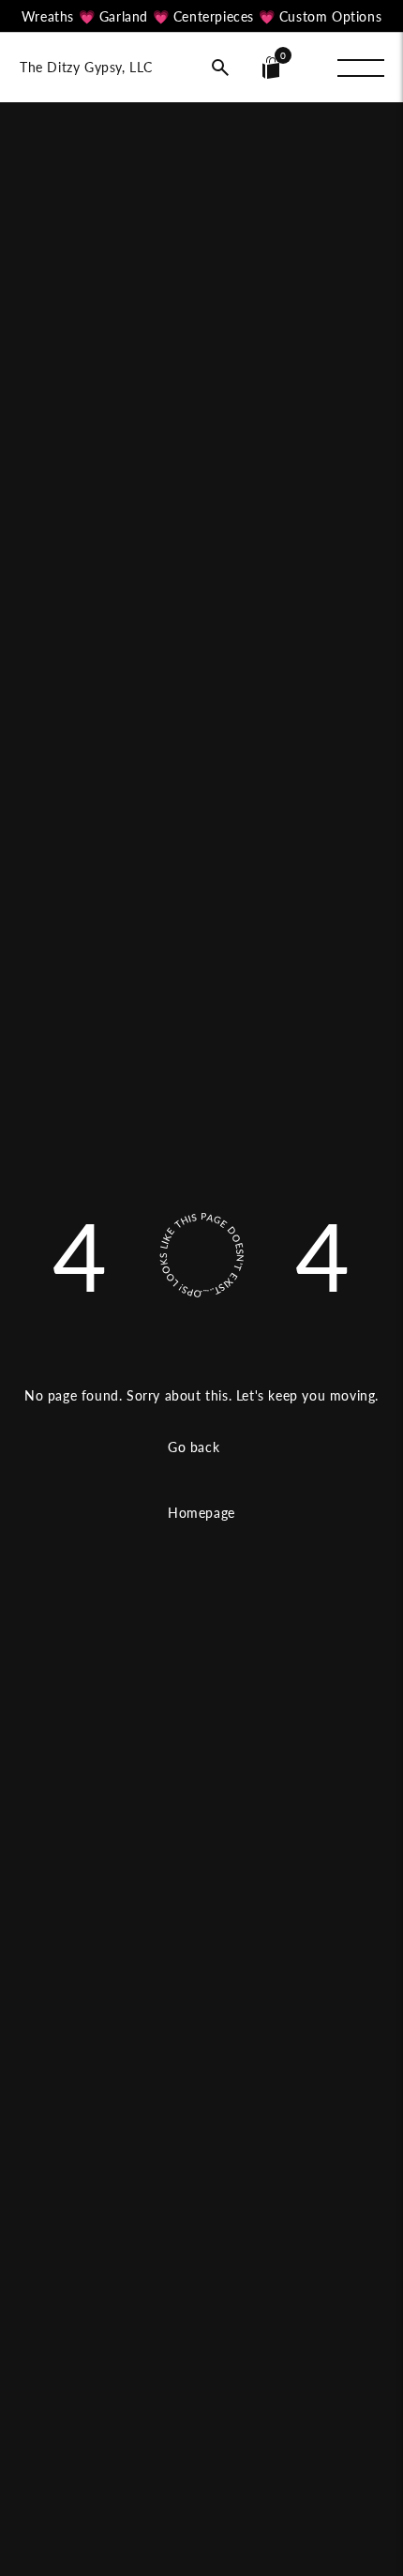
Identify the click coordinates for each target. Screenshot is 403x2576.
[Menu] (361, 68)
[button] (220, 68)
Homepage (201, 1513)
